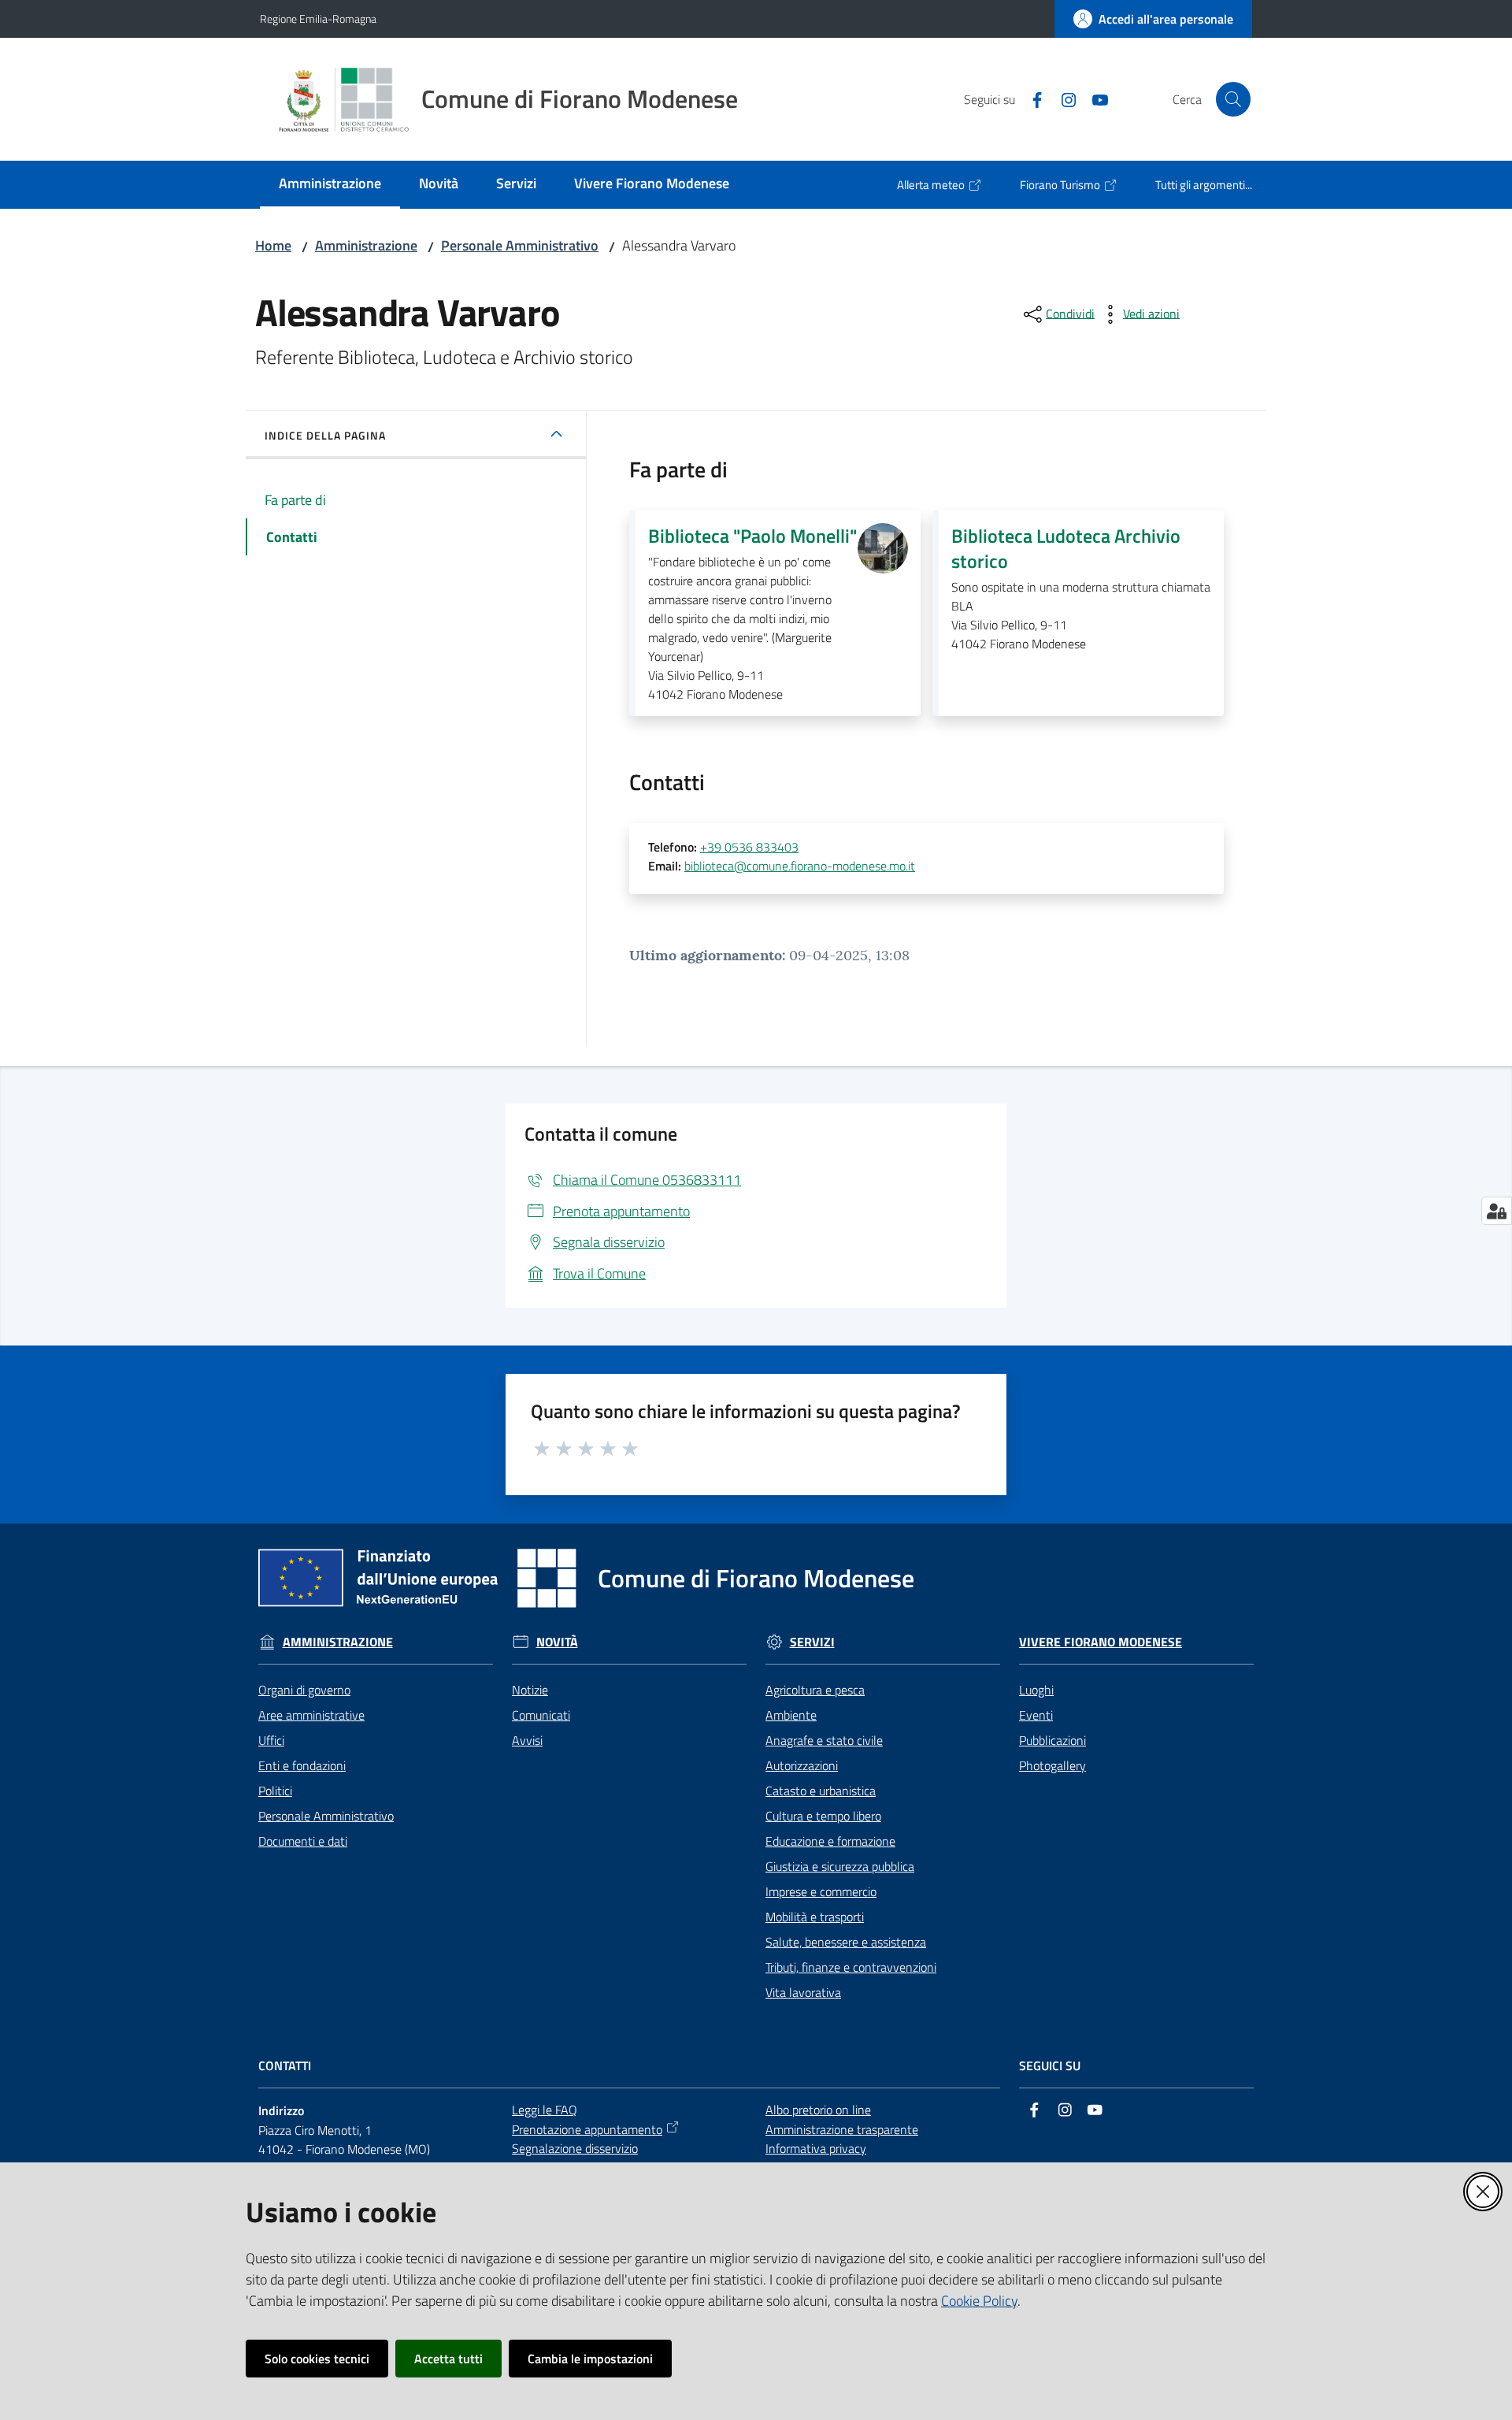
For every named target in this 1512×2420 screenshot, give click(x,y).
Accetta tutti (448, 2359)
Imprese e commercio (821, 1891)
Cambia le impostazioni (590, 2359)
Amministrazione (366, 245)
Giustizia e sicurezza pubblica (840, 1866)
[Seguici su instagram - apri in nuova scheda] (1062, 98)
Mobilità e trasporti (815, 1917)
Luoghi (1036, 1690)
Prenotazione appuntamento (587, 2129)
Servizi (812, 1642)
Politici (275, 1791)
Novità (557, 1642)
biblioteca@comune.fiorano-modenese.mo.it (800, 866)
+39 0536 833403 (749, 847)
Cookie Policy (979, 2301)
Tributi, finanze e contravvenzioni (851, 1967)
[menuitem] (330, 185)
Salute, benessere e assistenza (846, 1942)
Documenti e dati (303, 1841)
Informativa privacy (816, 2148)
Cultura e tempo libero (823, 1816)
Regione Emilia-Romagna (318, 19)
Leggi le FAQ (545, 2110)
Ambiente (791, 1715)
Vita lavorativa (803, 1992)
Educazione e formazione (830, 1841)
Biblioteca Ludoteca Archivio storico (1066, 548)
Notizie (530, 1690)
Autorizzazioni (802, 1765)
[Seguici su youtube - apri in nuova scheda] (1094, 98)
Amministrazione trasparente (842, 2129)
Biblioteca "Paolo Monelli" (752, 536)
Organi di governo (304, 1690)
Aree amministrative (311, 1715)
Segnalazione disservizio (575, 2148)
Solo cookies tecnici (317, 2359)
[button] (1233, 99)
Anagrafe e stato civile (824, 1740)
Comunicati (541, 1715)
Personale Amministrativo (520, 245)
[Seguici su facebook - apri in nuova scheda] (1031, 98)
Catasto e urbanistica (821, 1791)
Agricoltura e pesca (815, 1690)
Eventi (1036, 1715)
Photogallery (1052, 1765)
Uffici (271, 1740)
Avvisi (527, 1740)
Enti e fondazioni (302, 1765)
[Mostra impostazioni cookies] (1497, 1211)
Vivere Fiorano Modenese (1101, 1642)
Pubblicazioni (1052, 1740)
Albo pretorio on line (818, 2110)
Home (273, 245)
